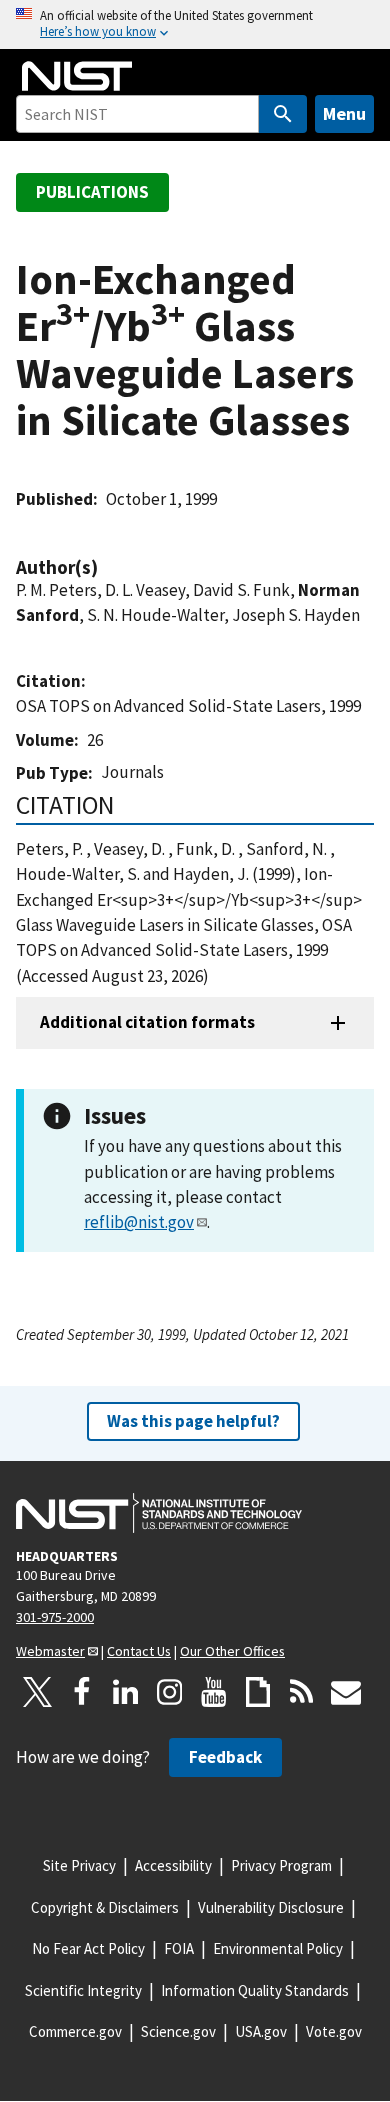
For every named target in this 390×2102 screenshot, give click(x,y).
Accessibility (173, 1865)
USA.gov (261, 2031)
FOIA (179, 1948)
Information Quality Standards (255, 1990)
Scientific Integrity (83, 1990)
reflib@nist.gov (139, 1222)
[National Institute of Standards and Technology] (159, 1513)
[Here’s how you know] (195, 24)
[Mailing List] (346, 1692)
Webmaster (50, 1651)
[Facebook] (82, 1692)
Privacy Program (281, 1865)
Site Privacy (79, 1865)
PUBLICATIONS (92, 192)
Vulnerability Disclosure (271, 1907)
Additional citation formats (147, 1022)
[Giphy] (258, 1692)
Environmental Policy (278, 1948)
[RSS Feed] (302, 1692)
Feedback (225, 1757)
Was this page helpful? (193, 1421)
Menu (344, 113)
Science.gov (178, 2031)
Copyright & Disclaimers (105, 1907)
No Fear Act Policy (88, 1948)
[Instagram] (170, 1692)
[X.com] (38, 1692)
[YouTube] (214, 1692)
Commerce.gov (75, 2031)
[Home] (77, 76)
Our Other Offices (232, 1651)
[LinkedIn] (126, 1692)
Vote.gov (334, 2031)
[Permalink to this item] (108, 567)
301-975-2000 (55, 1617)
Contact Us (139, 1651)
